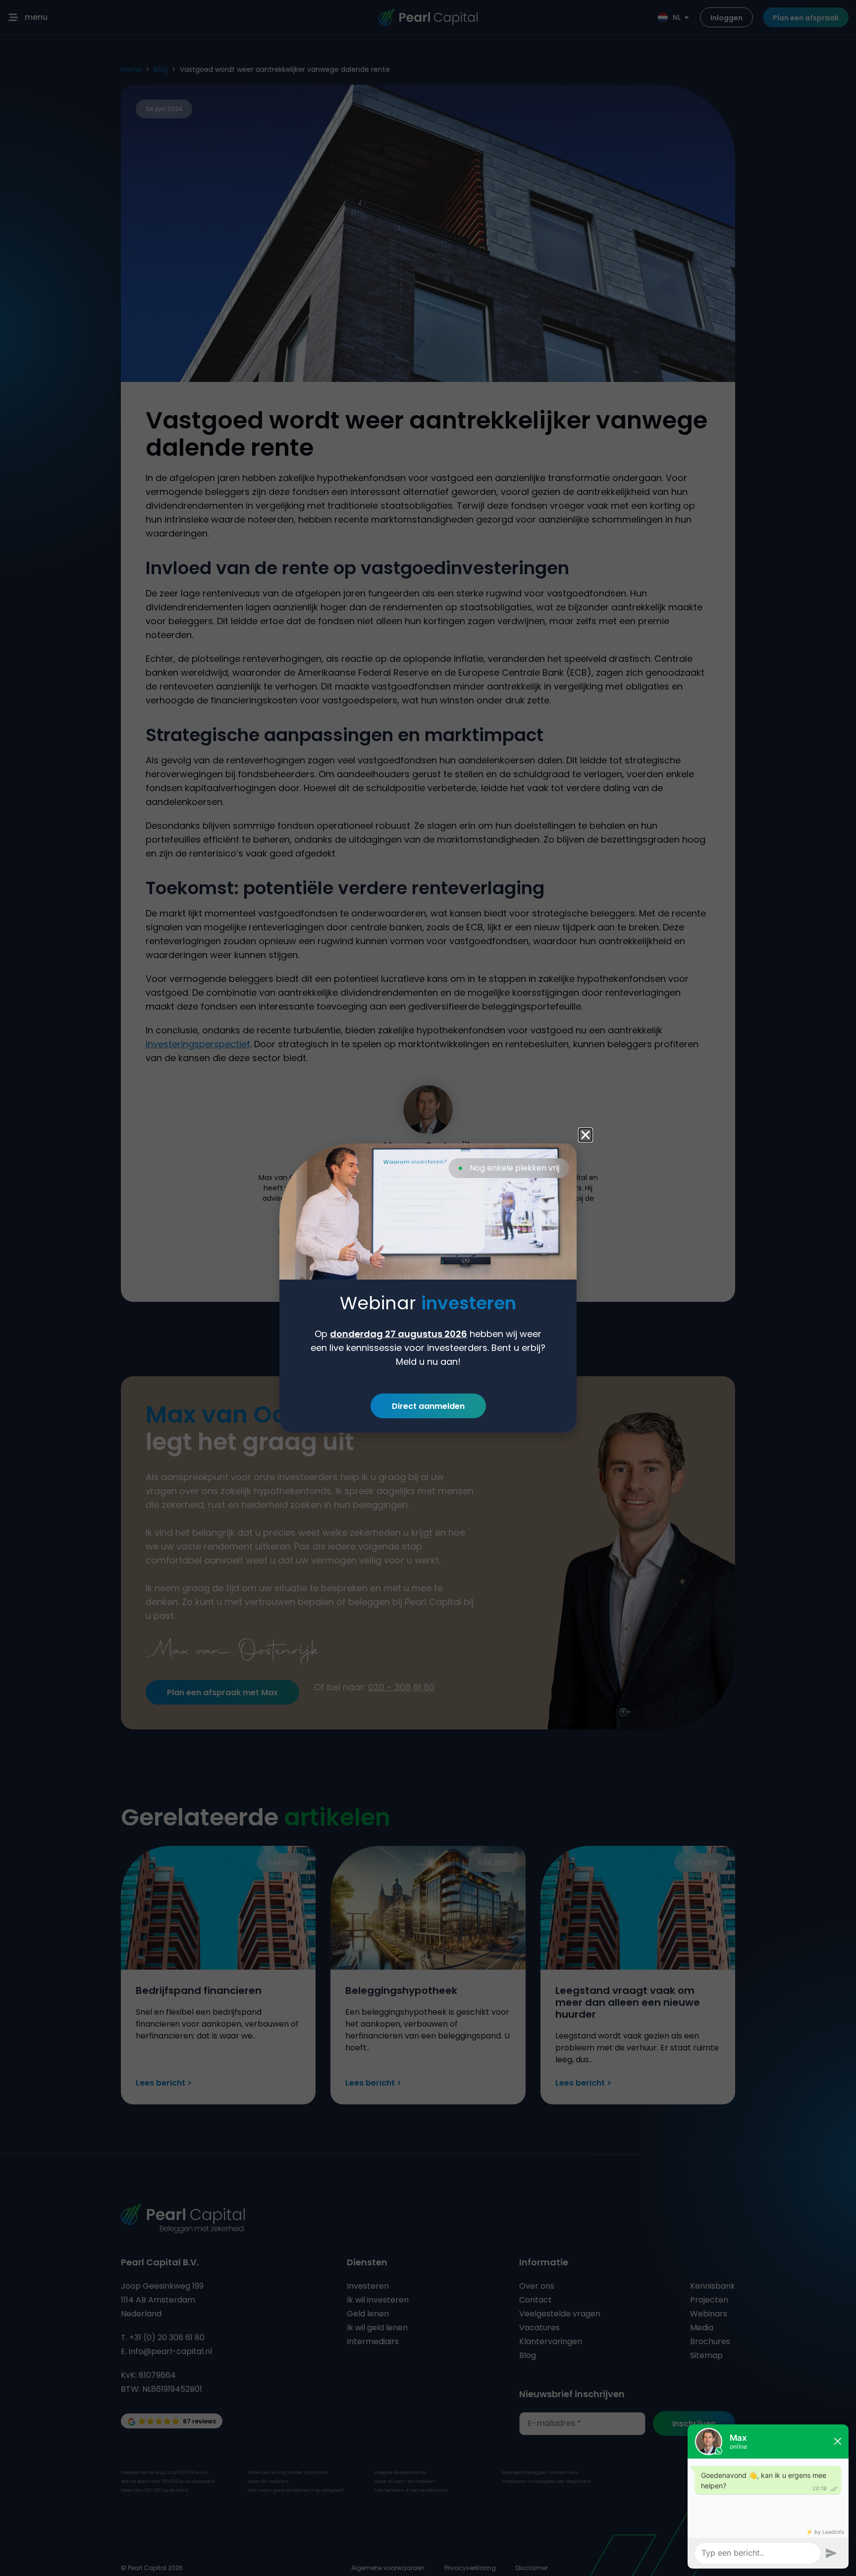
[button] (586, 1135)
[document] (428, 1288)
